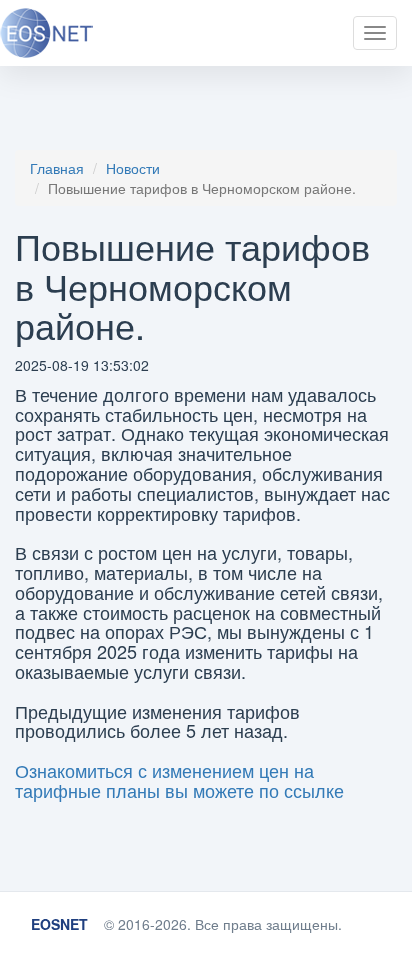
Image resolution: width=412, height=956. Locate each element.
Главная (57, 168)
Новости (133, 168)
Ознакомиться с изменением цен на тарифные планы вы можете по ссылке (179, 780)
